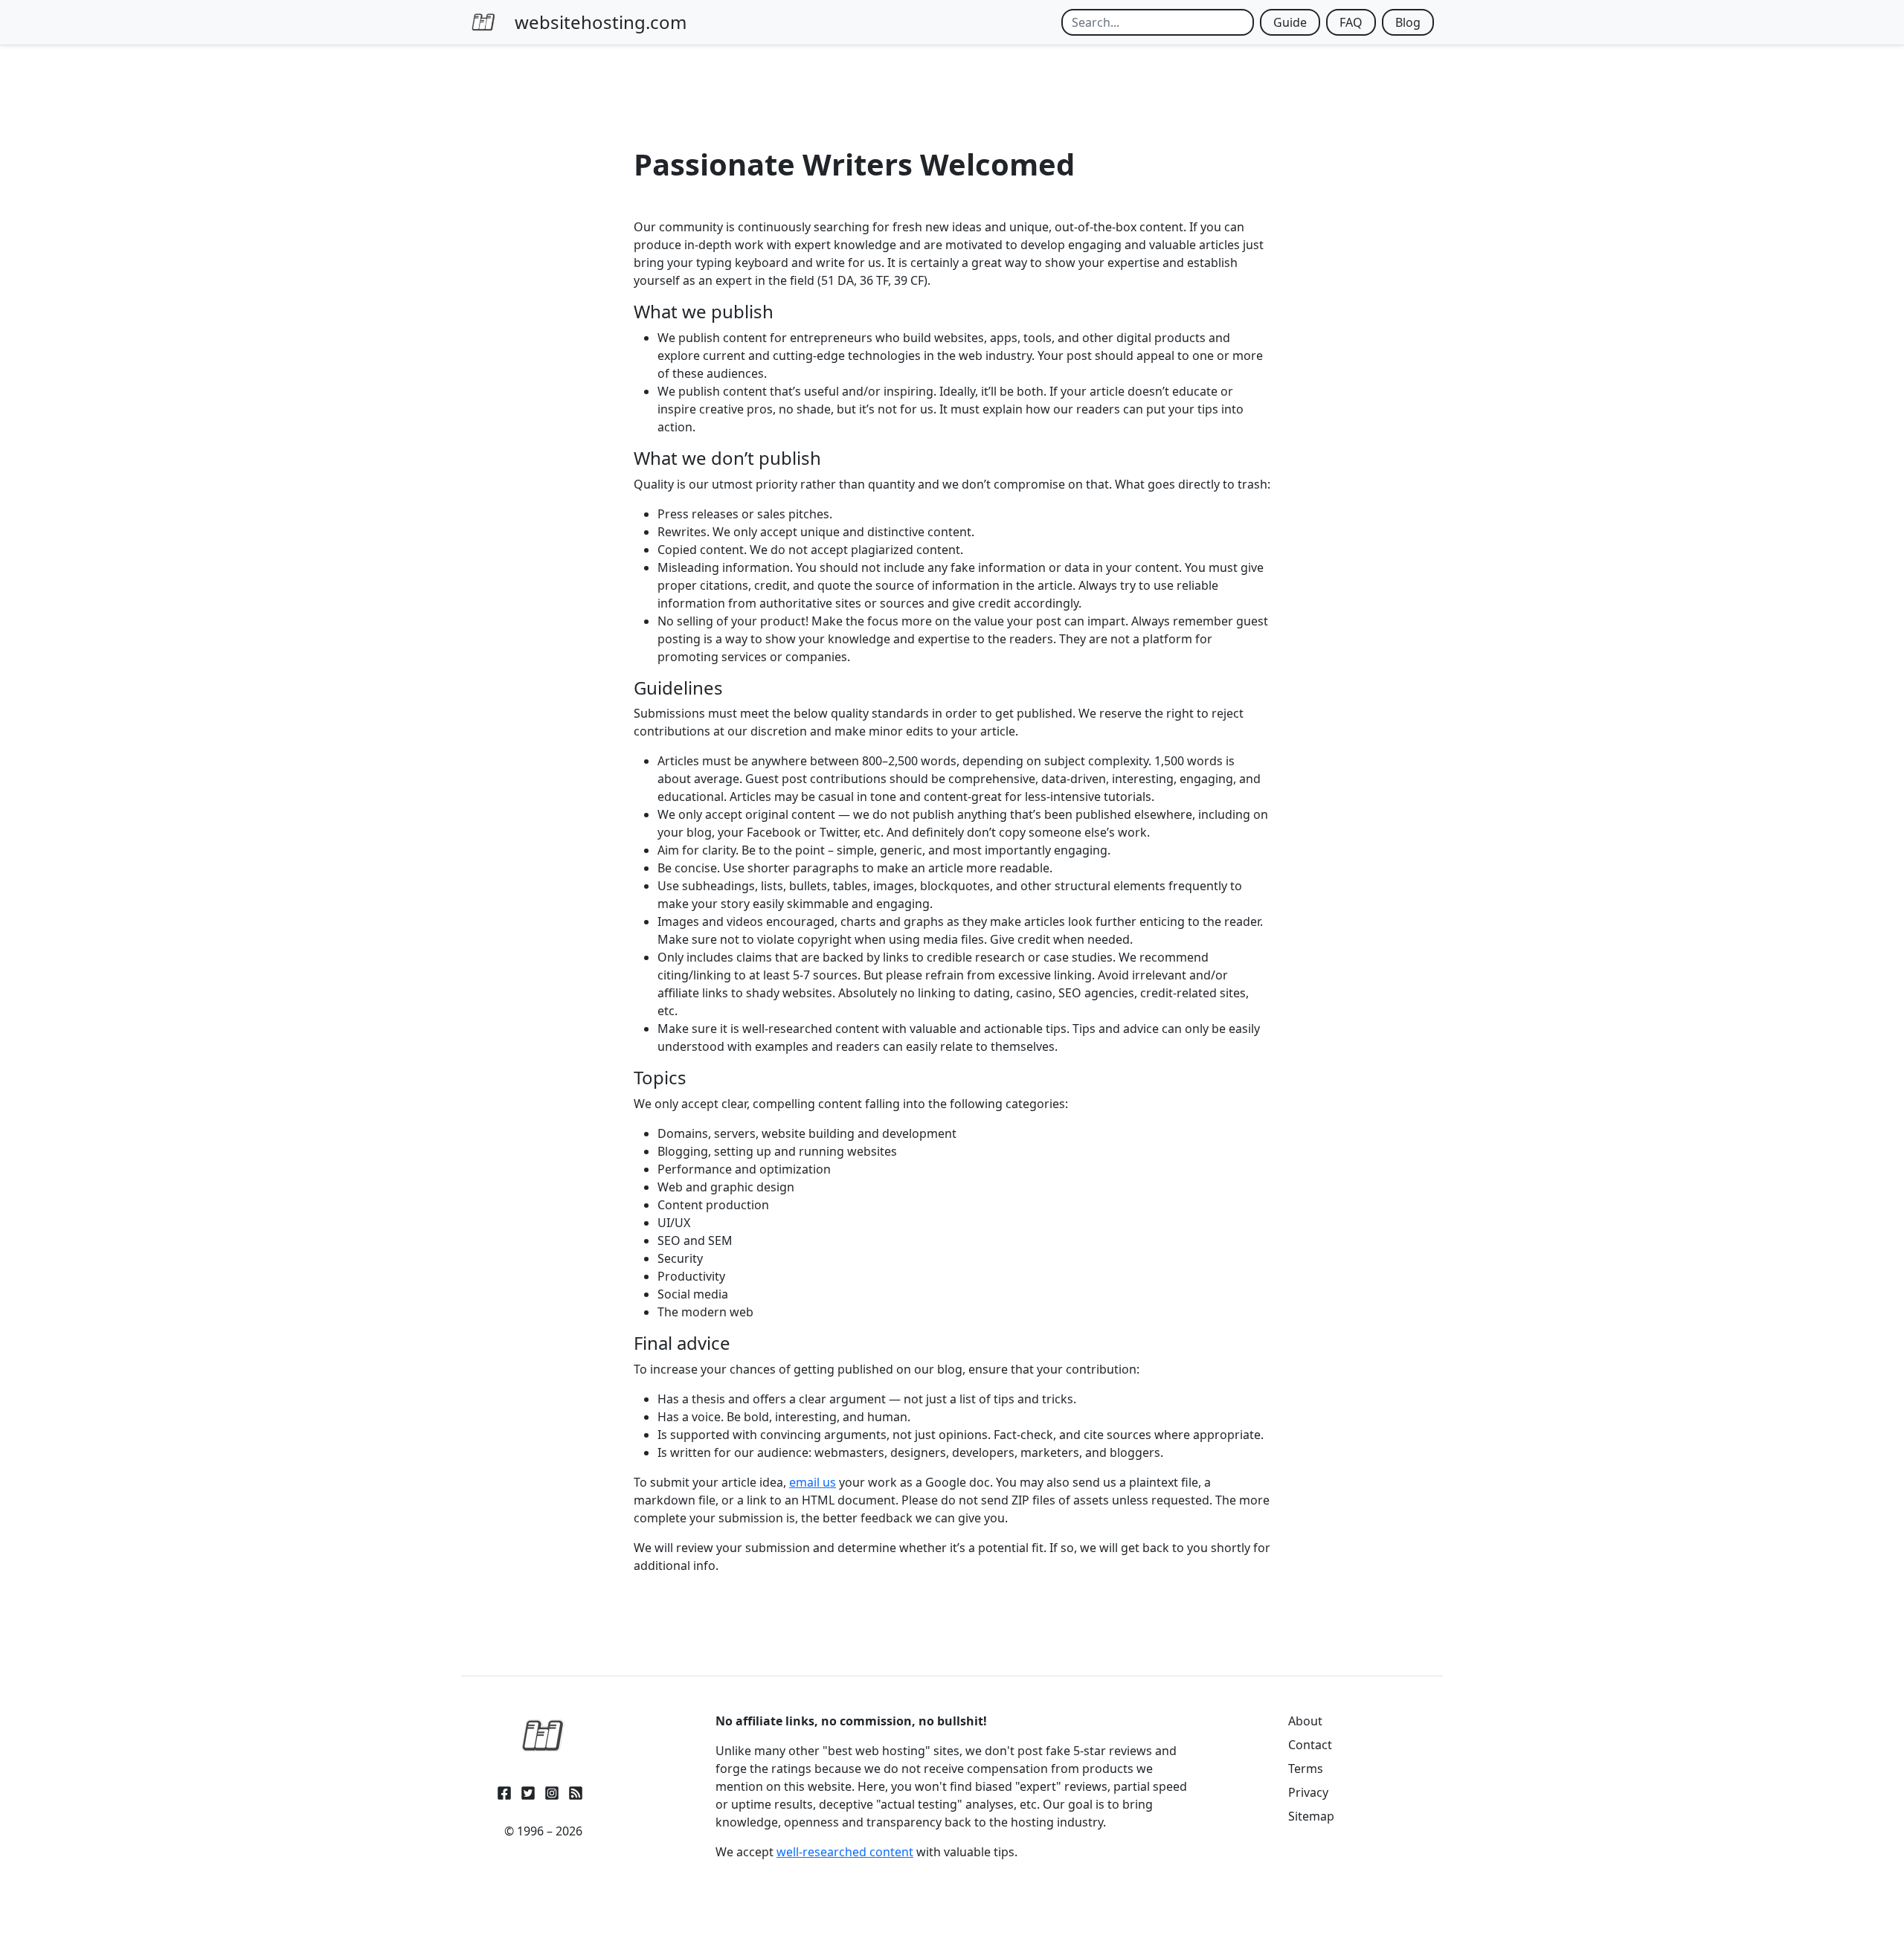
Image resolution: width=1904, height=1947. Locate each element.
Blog (1408, 22)
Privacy (1308, 1792)
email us (813, 1482)
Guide (1290, 22)
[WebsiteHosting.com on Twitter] (528, 1790)
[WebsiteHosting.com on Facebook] (504, 1790)
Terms (1306, 1769)
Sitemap (1311, 1816)
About (1305, 1721)
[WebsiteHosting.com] (543, 1736)
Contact (1310, 1745)
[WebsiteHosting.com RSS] (576, 1790)
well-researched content (845, 1852)
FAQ (1351, 22)
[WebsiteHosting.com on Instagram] (552, 1790)
